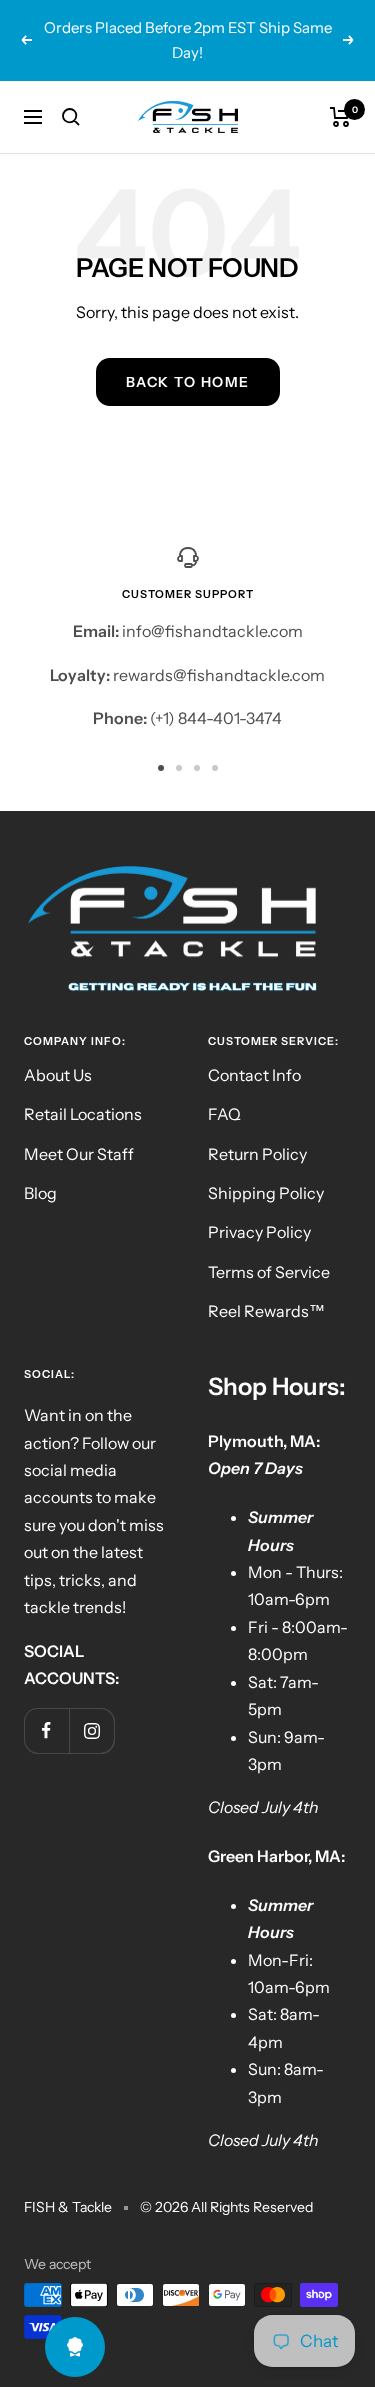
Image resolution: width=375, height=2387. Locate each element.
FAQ (224, 1114)
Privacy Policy (259, 1232)
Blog (40, 1193)
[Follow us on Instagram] (91, 1730)
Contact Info (254, 1075)
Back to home (188, 382)
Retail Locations (83, 1114)
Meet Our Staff (79, 1154)
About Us (58, 1075)
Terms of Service (269, 1272)
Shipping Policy (266, 1193)
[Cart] (340, 117)
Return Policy (257, 1154)
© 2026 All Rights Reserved (226, 2207)
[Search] (71, 117)
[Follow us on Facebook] (46, 1730)
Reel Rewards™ (266, 1311)
